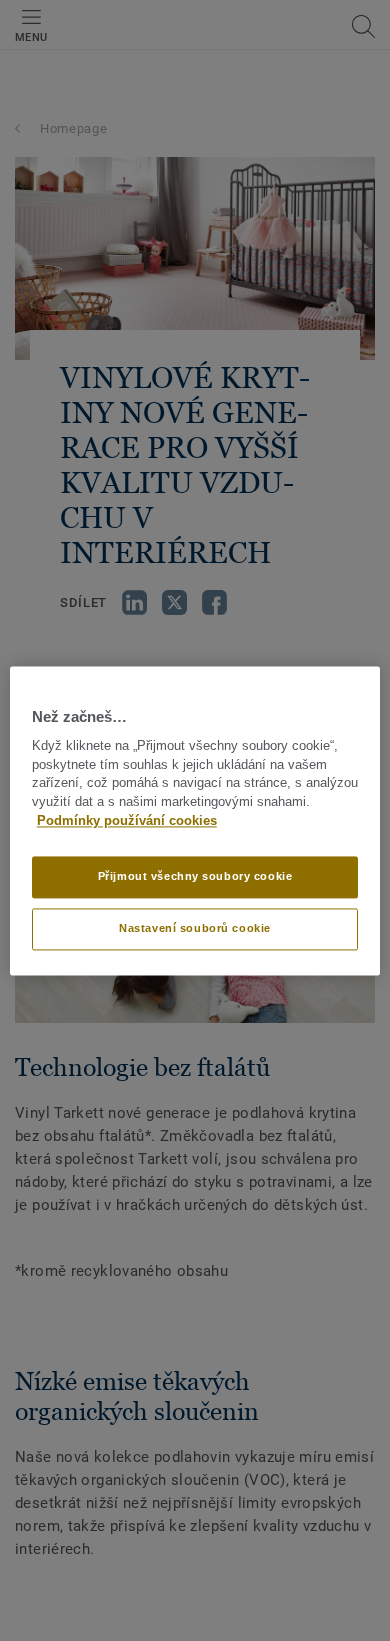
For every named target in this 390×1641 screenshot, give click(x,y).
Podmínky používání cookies (127, 821)
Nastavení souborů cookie (195, 928)
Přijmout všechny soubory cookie (195, 876)
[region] (195, 820)
